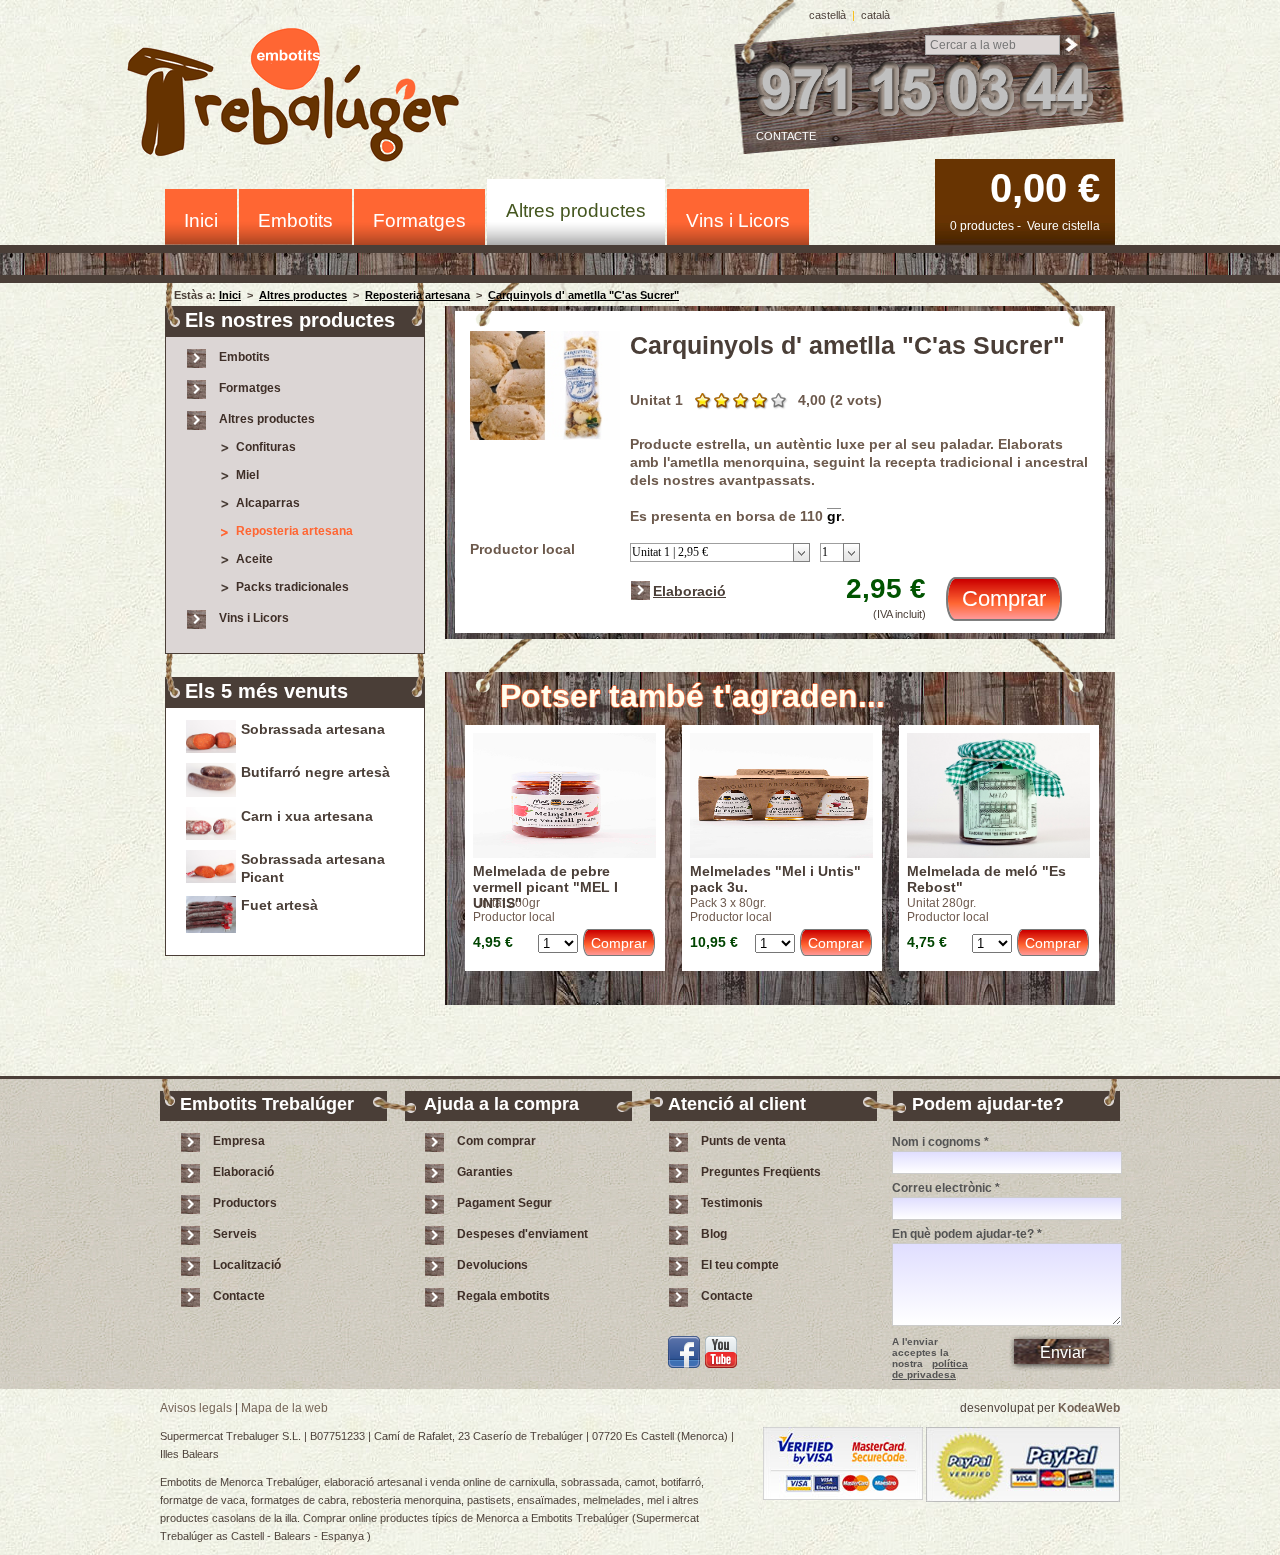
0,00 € (1045, 188)
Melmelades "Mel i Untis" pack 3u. (775, 879)
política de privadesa (930, 1369)
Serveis (235, 1234)
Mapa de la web (284, 1408)
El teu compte (740, 1265)
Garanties (485, 1172)
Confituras (266, 447)
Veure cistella (1063, 226)
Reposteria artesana (417, 295)
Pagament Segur (504, 1203)
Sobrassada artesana (313, 729)
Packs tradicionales (292, 587)
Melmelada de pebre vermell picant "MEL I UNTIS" (545, 879)
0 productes (982, 226)
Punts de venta (743, 1141)
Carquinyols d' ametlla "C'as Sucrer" (583, 295)
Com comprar (496, 1141)
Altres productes (576, 210)
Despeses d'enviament (522, 1234)
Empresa (239, 1141)
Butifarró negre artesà (315, 772)
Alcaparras (268, 503)
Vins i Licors (738, 220)
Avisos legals (196, 1408)
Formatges (419, 220)
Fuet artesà (279, 905)
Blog (714, 1234)
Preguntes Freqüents (761, 1172)
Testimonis (732, 1203)
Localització (247, 1265)
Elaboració (689, 591)
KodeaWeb (1089, 1408)
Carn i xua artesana (307, 816)
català (875, 15)
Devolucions (492, 1265)
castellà (827, 15)
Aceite (254, 559)
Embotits (295, 220)
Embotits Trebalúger (304, 98)
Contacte (786, 136)
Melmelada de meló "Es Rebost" (986, 879)
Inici (201, 220)
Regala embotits (503, 1296)
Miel (247, 475)
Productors (245, 1203)
